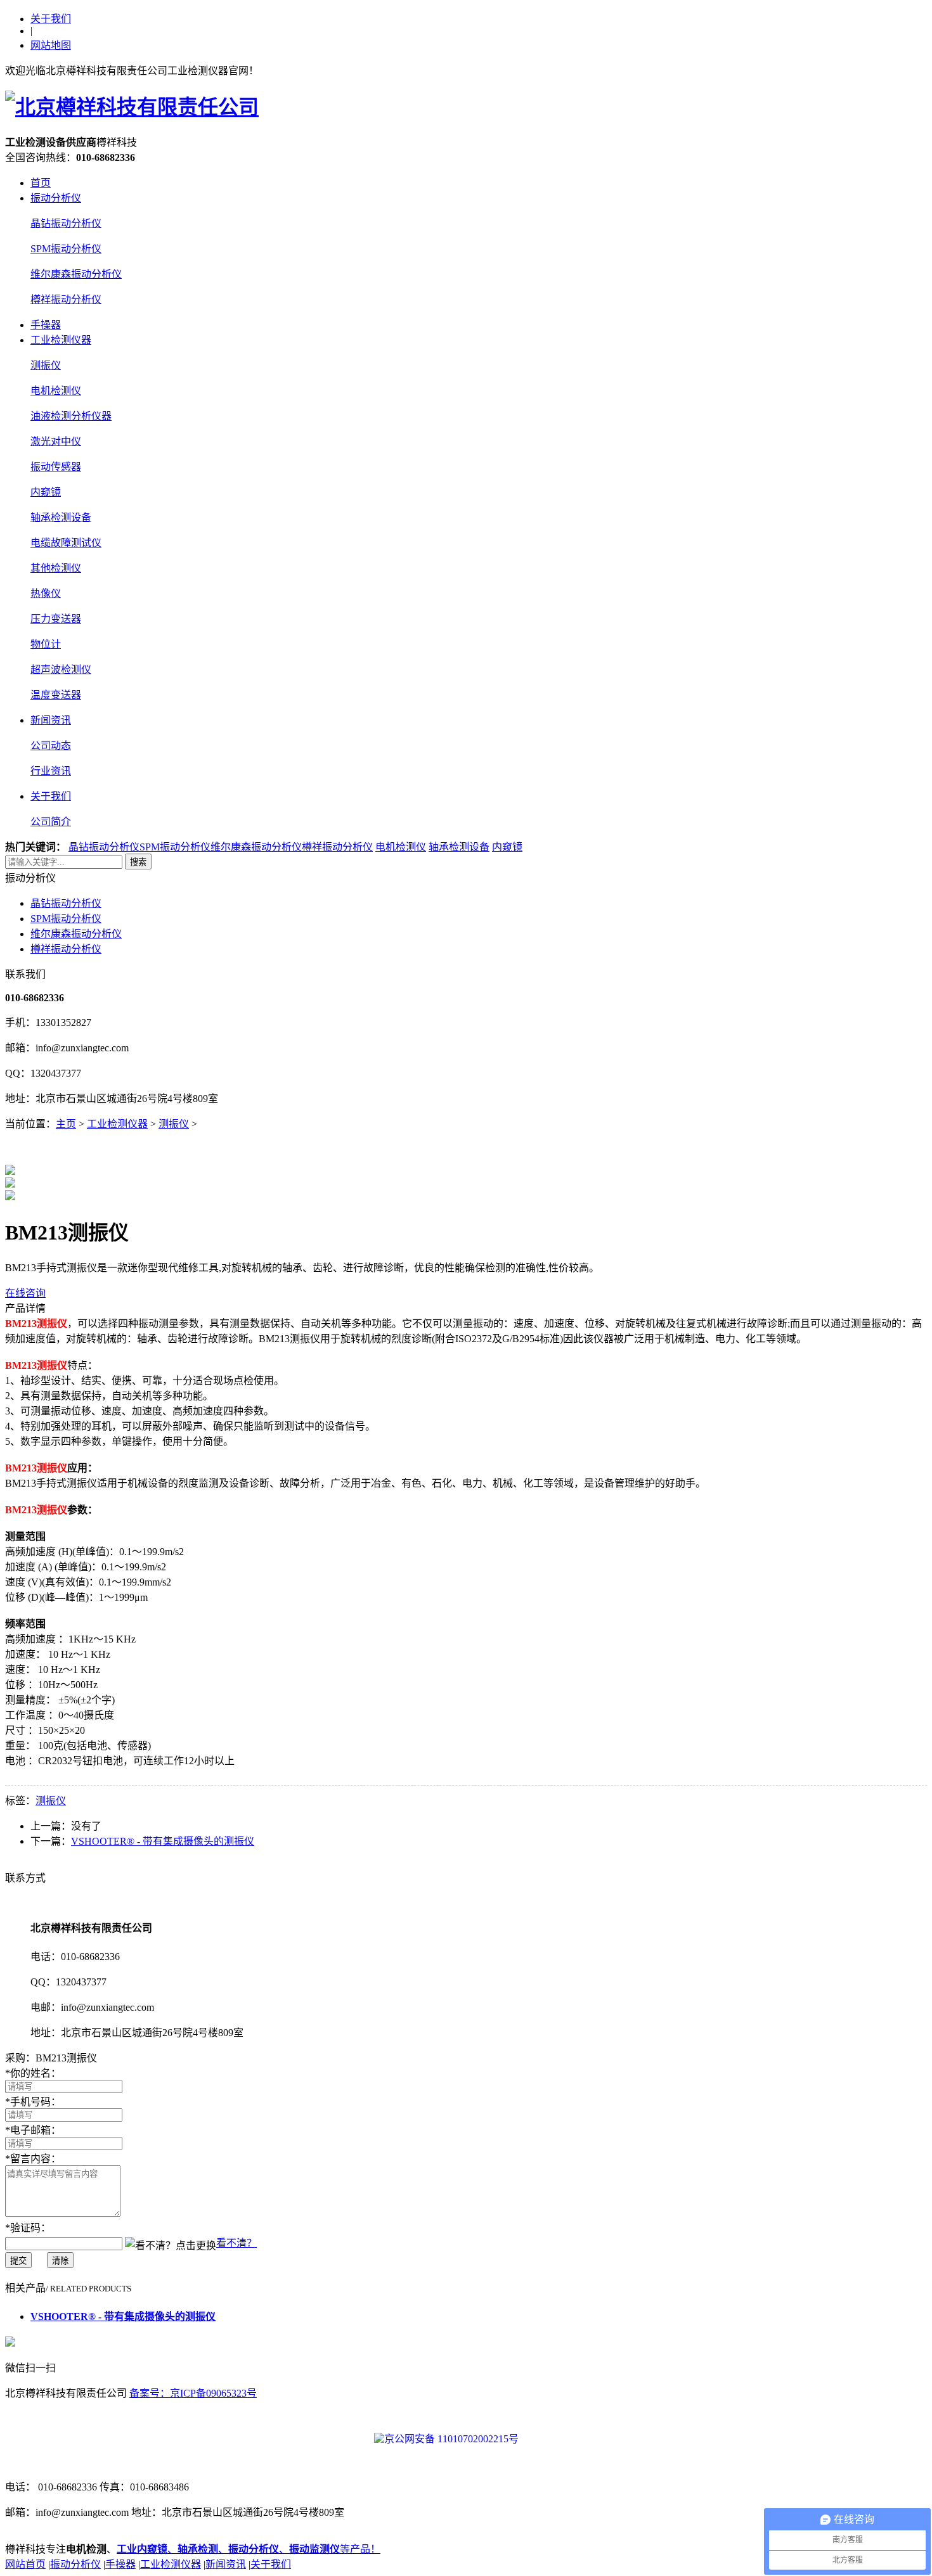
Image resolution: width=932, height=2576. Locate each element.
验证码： (28, 2228)
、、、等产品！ (274, 2549)
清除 (60, 2261)
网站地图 (51, 45)
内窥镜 (46, 492)
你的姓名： (33, 2073)
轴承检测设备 (61, 517)
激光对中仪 (56, 441)
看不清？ (236, 2243)
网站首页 (25, 2564)
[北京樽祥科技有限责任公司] (132, 107)
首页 (41, 183)
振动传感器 (56, 467)
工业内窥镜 (142, 2549)
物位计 (46, 644)
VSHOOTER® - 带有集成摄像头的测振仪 (163, 1841)
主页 (66, 1124)
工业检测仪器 (61, 340)
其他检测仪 (56, 568)
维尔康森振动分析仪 (76, 274)
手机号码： (33, 2102)
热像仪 (46, 593)
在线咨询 (25, 1293)
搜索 (138, 862)
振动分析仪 (56, 198)
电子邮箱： (33, 2130)
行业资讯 (51, 771)
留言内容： (33, 2159)
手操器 (46, 325)
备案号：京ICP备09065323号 (193, 2393)
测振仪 (46, 365)
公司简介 (51, 822)
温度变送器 (56, 695)
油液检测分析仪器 (71, 416)
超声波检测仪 (61, 670)
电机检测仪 (56, 391)
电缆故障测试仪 (66, 543)
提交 (18, 2261)
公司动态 (51, 746)
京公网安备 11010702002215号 (451, 2439)
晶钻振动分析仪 (66, 223)
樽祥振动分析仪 (66, 299)
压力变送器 (56, 619)
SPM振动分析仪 (66, 249)
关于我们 (51, 19)
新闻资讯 (51, 720)
